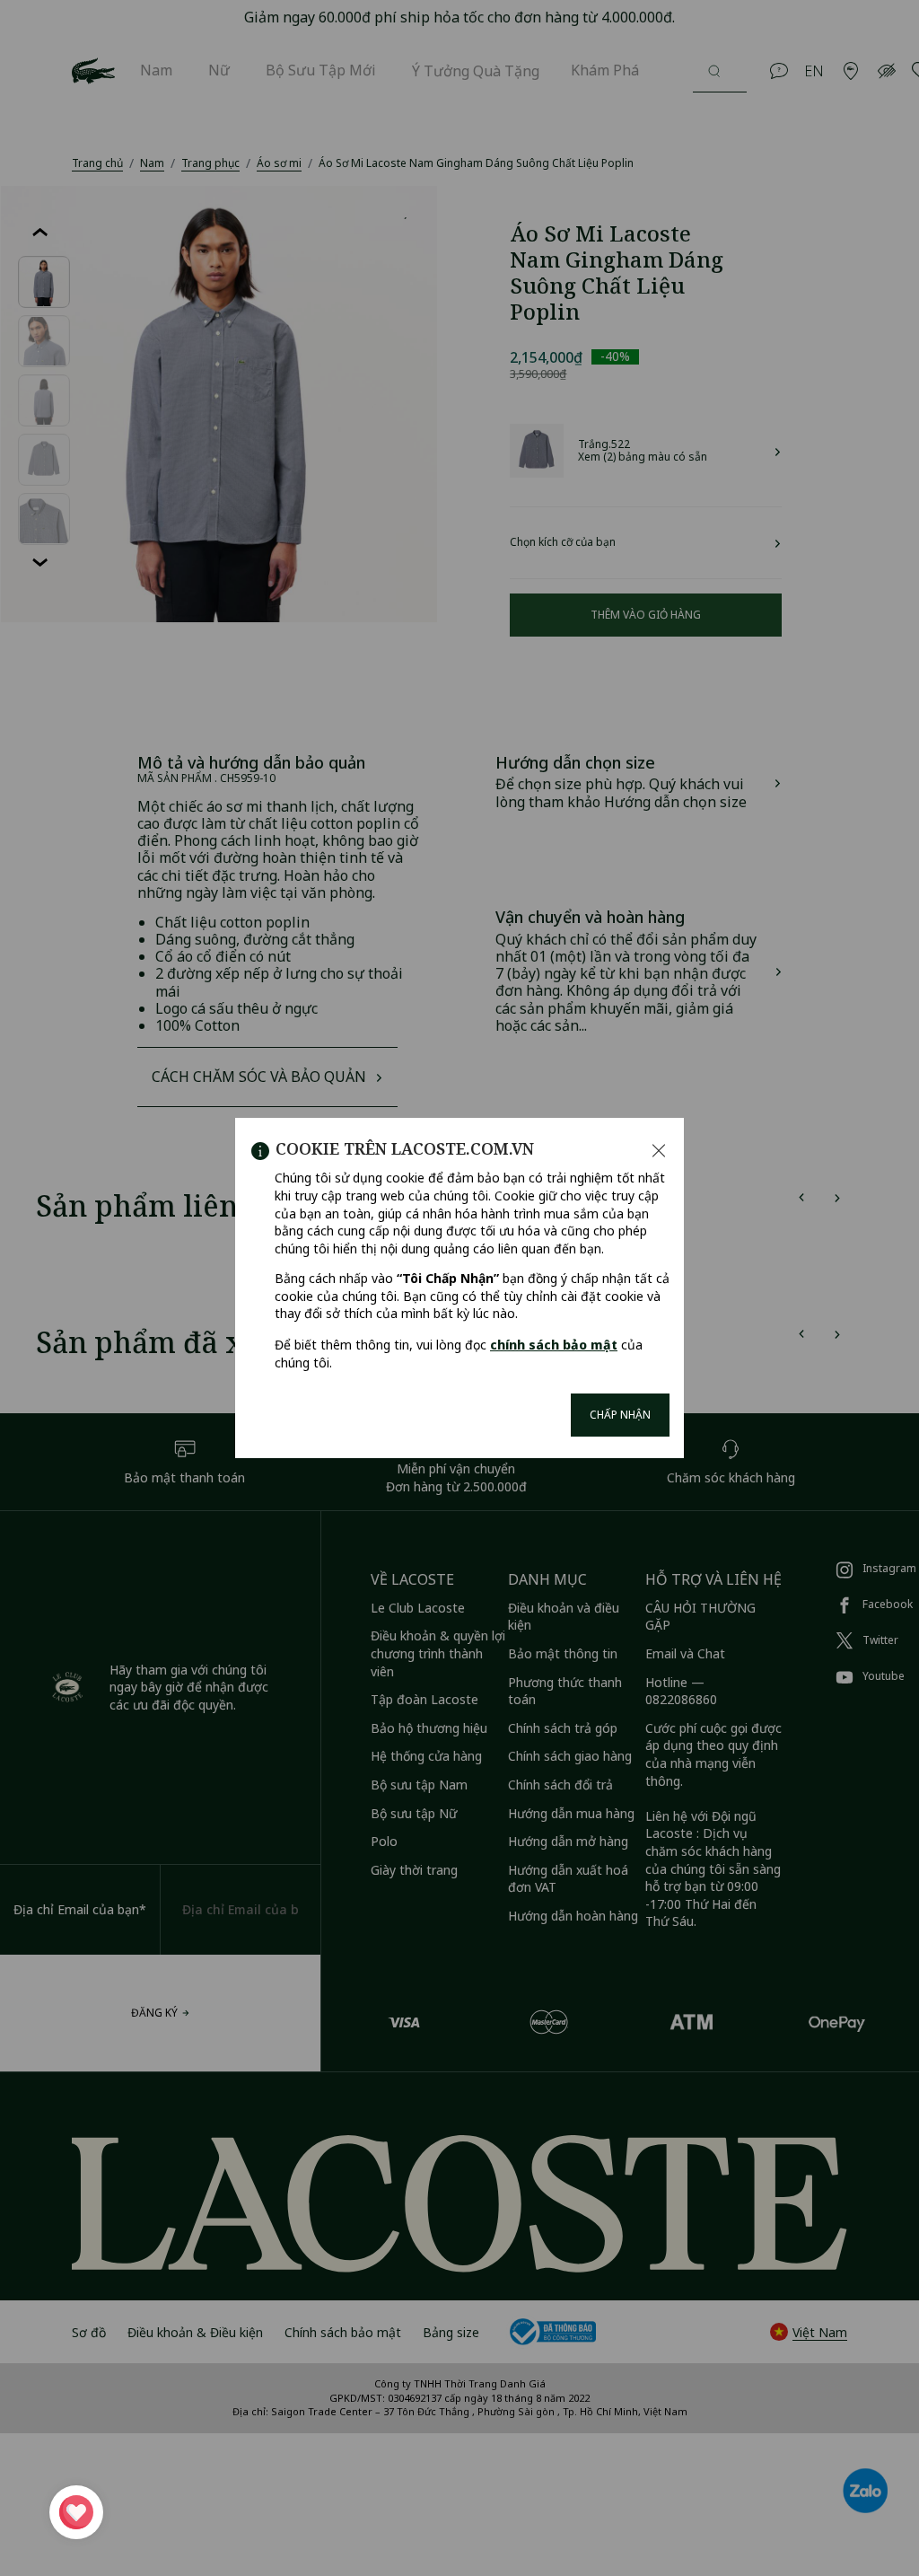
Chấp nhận (620, 1415)
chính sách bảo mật (554, 1345)
